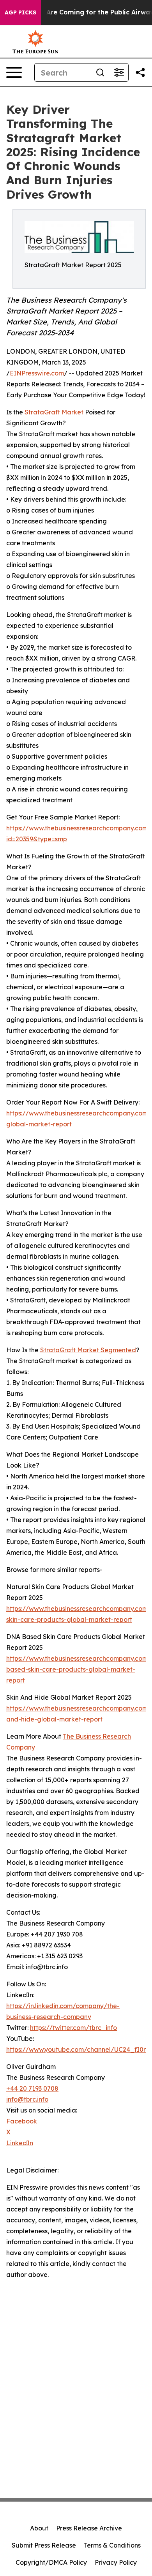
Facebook (22, 2121)
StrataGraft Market (54, 412)
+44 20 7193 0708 (32, 2088)
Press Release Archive (89, 2528)
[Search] (100, 72)
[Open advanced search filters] (119, 72)
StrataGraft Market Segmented (88, 1350)
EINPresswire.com (37, 373)
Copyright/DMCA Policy (51, 2562)
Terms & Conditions (112, 2545)
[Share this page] (140, 72)
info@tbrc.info (27, 2099)
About (39, 2528)
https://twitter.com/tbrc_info (73, 2028)
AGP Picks (20, 12)
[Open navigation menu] (14, 72)
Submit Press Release (44, 2545)
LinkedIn (20, 2143)
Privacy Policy (116, 2562)
